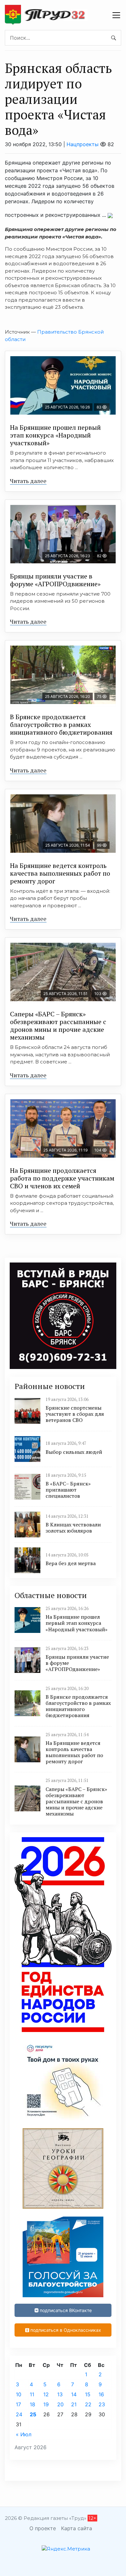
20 (60, 2404)
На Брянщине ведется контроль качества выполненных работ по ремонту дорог (60, 873)
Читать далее (28, 481)
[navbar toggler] (116, 15)
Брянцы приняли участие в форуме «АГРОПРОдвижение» (55, 580)
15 (88, 2394)
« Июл (24, 2434)
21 (74, 2404)
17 (18, 2404)
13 (60, 2394)
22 (88, 2404)
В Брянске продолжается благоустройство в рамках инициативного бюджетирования (61, 724)
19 (46, 2404)
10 (19, 2394)
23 (102, 2404)
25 (33, 2414)
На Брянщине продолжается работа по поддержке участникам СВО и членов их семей (62, 1178)
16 (101, 2394)
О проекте (43, 2528)
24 (19, 2414)
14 (74, 2394)
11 (32, 2394)
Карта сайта (77, 2528)
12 (46, 2394)
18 (32, 2404)
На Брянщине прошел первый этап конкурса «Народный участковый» (55, 435)
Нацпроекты (83, 144)
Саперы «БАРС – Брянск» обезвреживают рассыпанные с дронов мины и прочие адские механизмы (58, 1026)
